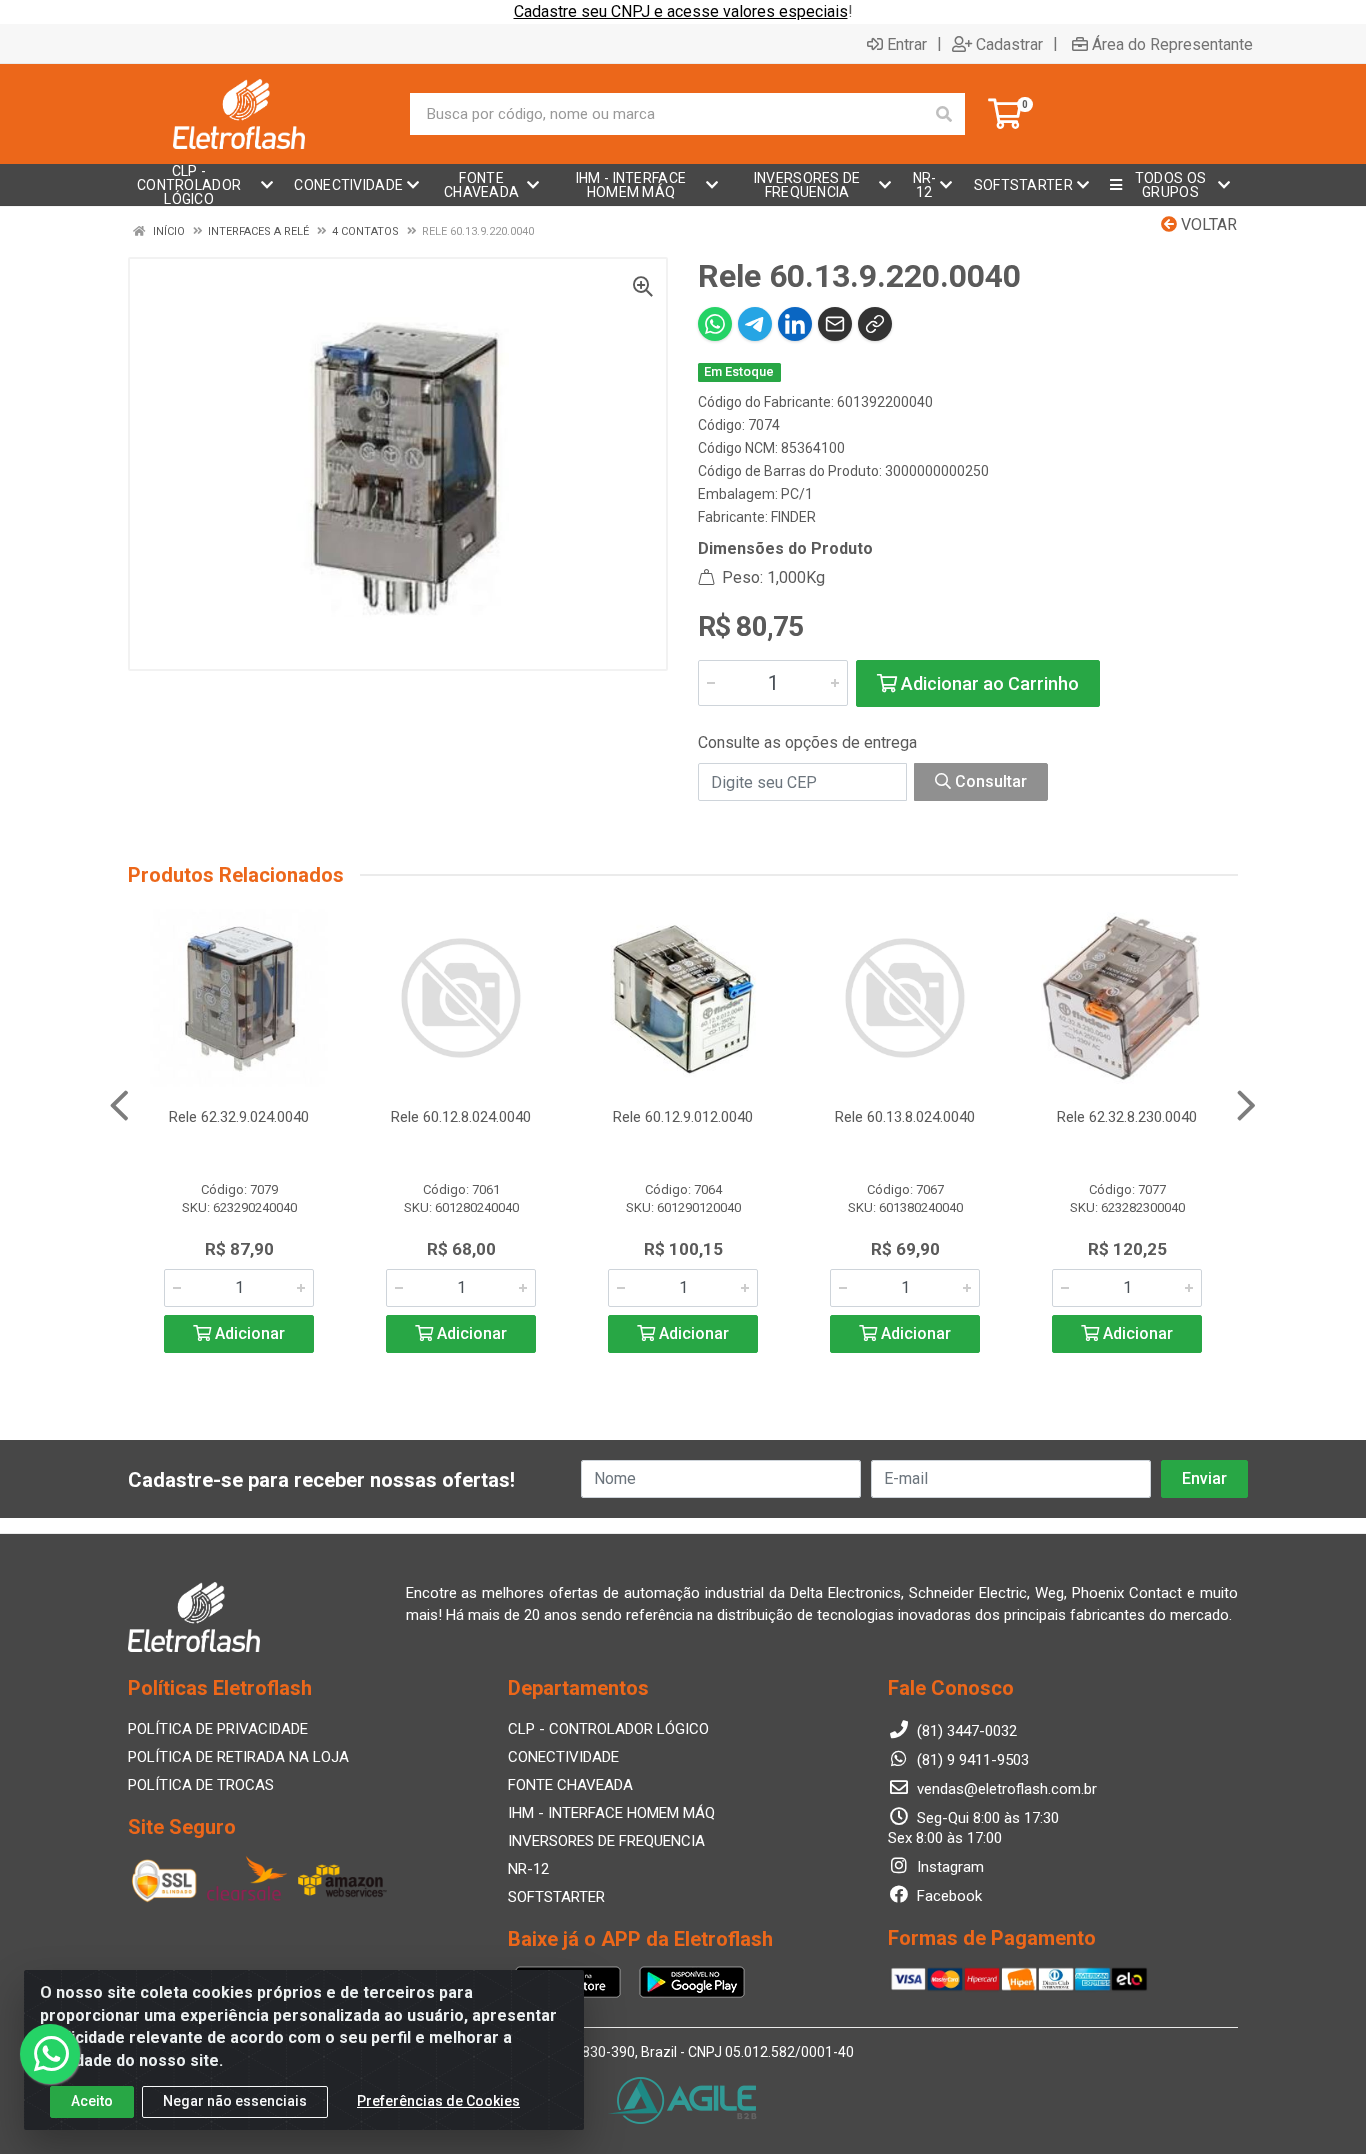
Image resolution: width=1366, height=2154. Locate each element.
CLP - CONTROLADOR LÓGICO (608, 1729)
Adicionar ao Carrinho (988, 683)
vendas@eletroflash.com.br (1005, 1789)
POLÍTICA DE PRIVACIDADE (218, 1729)
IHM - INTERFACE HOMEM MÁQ (611, 1813)
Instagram (948, 1867)
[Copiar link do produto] (875, 324)
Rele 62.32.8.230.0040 (1127, 1117)
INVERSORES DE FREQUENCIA (606, 1841)
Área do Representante (1172, 44)
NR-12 (528, 1869)
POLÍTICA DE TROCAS (201, 1785)
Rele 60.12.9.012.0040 (683, 1117)
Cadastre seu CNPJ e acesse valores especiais (681, 11)
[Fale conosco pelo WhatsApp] (50, 2054)
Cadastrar (1009, 44)
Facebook (947, 1896)
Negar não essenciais (235, 2101)
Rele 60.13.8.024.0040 (905, 1117)
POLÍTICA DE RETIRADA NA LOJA (238, 1757)
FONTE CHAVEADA (570, 1785)
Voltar (1207, 224)
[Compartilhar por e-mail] (835, 324)
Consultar (989, 781)
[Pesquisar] (944, 114)
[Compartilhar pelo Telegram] (755, 324)
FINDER (793, 517)
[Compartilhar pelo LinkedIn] (795, 324)
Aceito (92, 2101)
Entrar (907, 44)
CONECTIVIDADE (563, 1757)
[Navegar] (119, 1106)
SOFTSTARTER (556, 1897)
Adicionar (248, 1333)
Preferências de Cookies (438, 2101)
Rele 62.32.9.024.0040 (239, 1117)
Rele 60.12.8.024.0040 (461, 1117)
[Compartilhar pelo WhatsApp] (715, 324)
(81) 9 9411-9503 (971, 1760)
